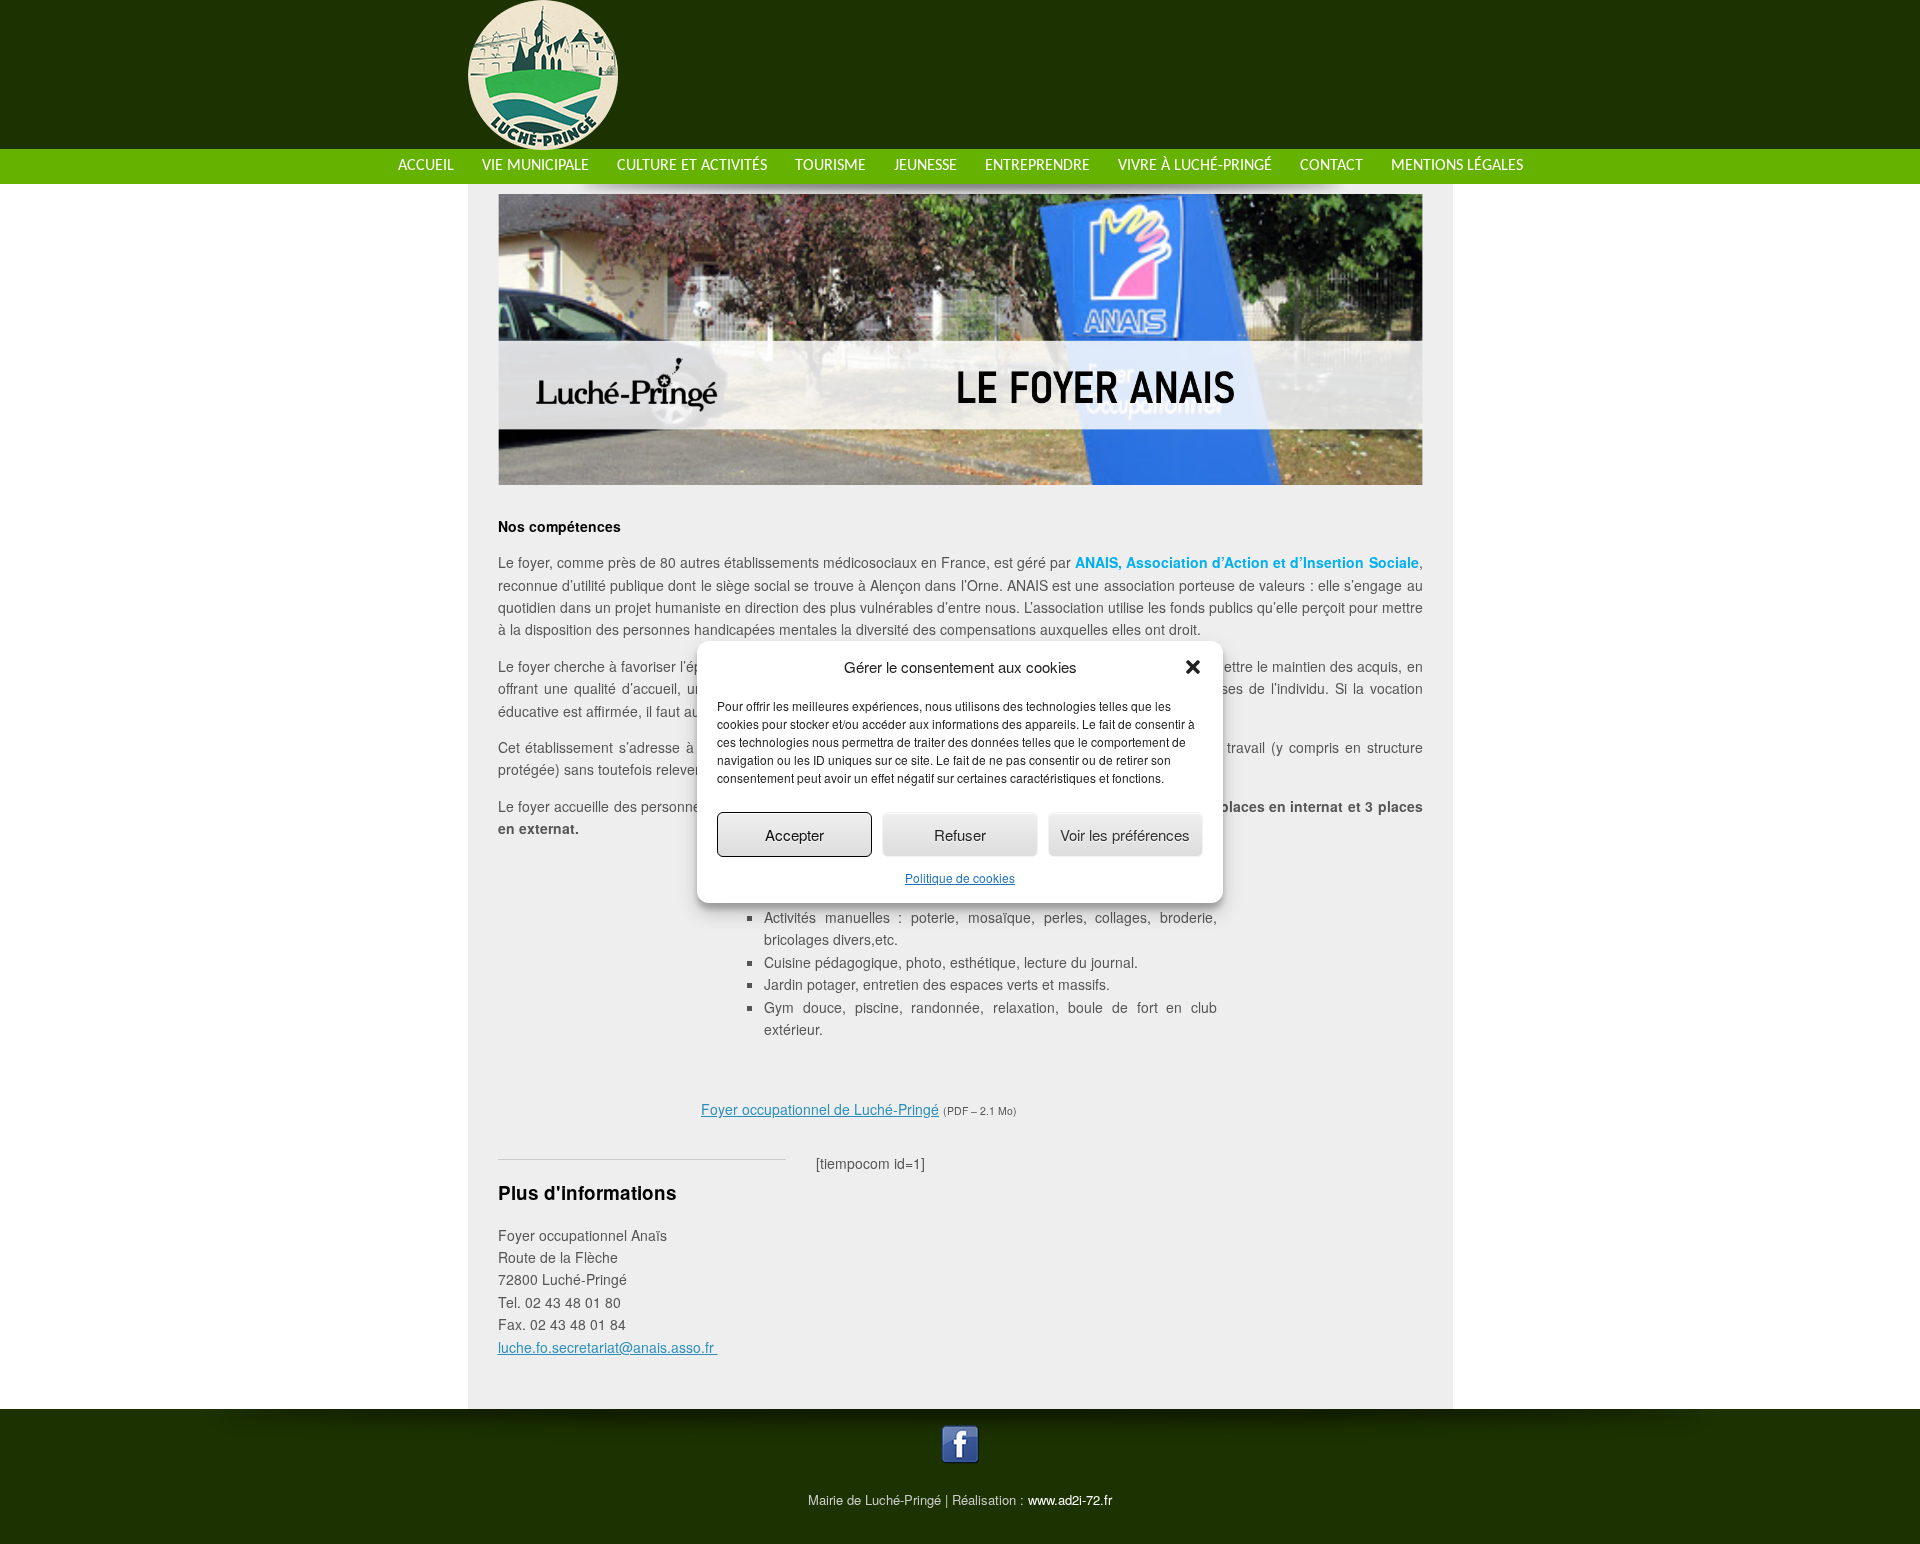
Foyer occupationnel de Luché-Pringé (820, 1109)
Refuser (960, 834)
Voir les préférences (1125, 834)
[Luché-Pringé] (543, 138)
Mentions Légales (1457, 166)
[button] (1193, 667)
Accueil (426, 166)
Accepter (794, 834)
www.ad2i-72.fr (1070, 1499)
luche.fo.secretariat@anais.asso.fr (608, 1347)
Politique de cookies (960, 877)
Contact (1331, 166)
